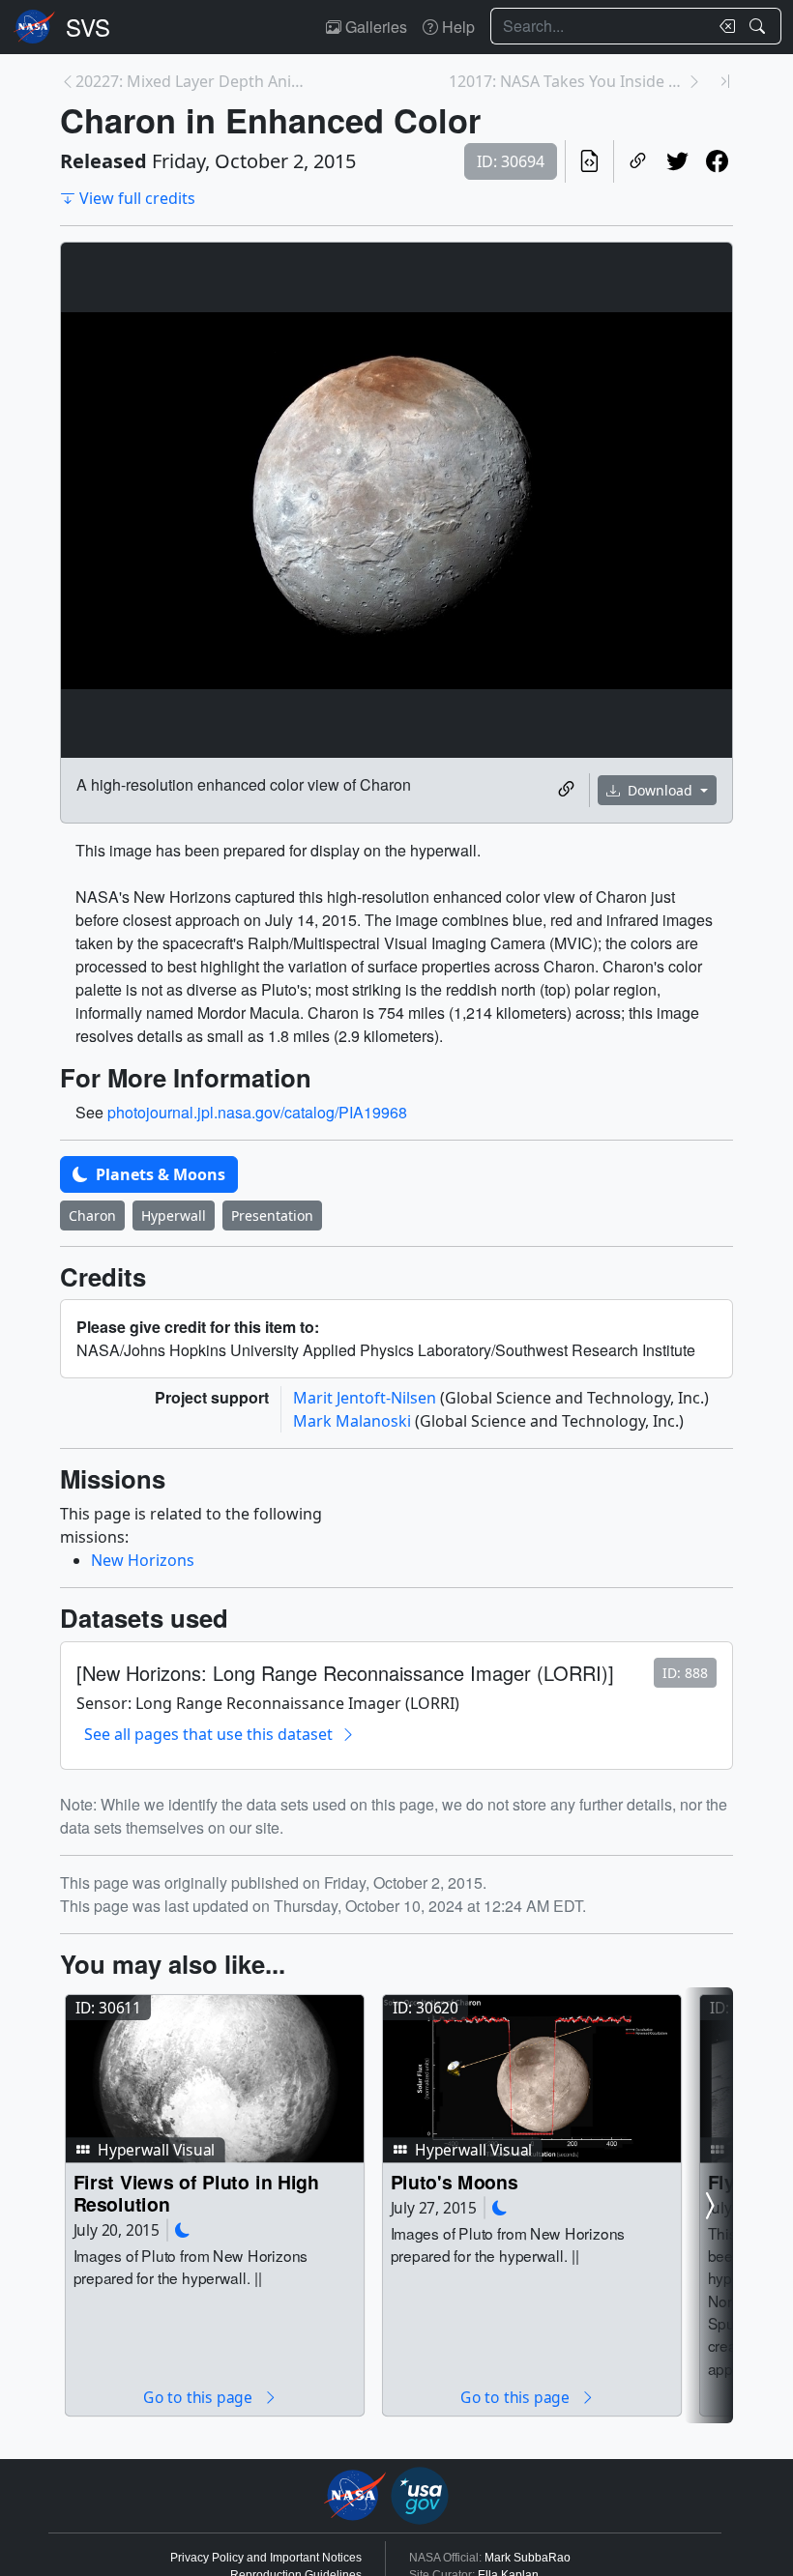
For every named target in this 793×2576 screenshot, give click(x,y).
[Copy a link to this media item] (566, 790)
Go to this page (199, 2397)
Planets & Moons (159, 1174)
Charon (92, 1216)
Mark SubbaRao (528, 2558)
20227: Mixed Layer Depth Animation (194, 81)
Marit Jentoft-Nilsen (367, 1398)
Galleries (374, 27)
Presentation (272, 1216)
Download (660, 790)
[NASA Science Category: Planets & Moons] (183, 2229)
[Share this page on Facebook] (717, 161)
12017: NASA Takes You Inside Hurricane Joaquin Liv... (568, 81)
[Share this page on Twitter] (677, 161)
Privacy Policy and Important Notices (266, 2558)
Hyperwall (174, 1216)
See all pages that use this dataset (208, 1734)
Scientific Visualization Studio (88, 27)
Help (456, 27)
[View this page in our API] (589, 161)
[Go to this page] (215, 2079)
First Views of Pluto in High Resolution (196, 2193)
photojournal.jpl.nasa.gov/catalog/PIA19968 (257, 1112)
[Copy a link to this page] (638, 161)
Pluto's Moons (455, 2181)
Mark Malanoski (354, 1421)
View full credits (137, 198)
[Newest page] (725, 81)
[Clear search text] (723, 26)
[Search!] (760, 26)
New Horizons (143, 1560)
